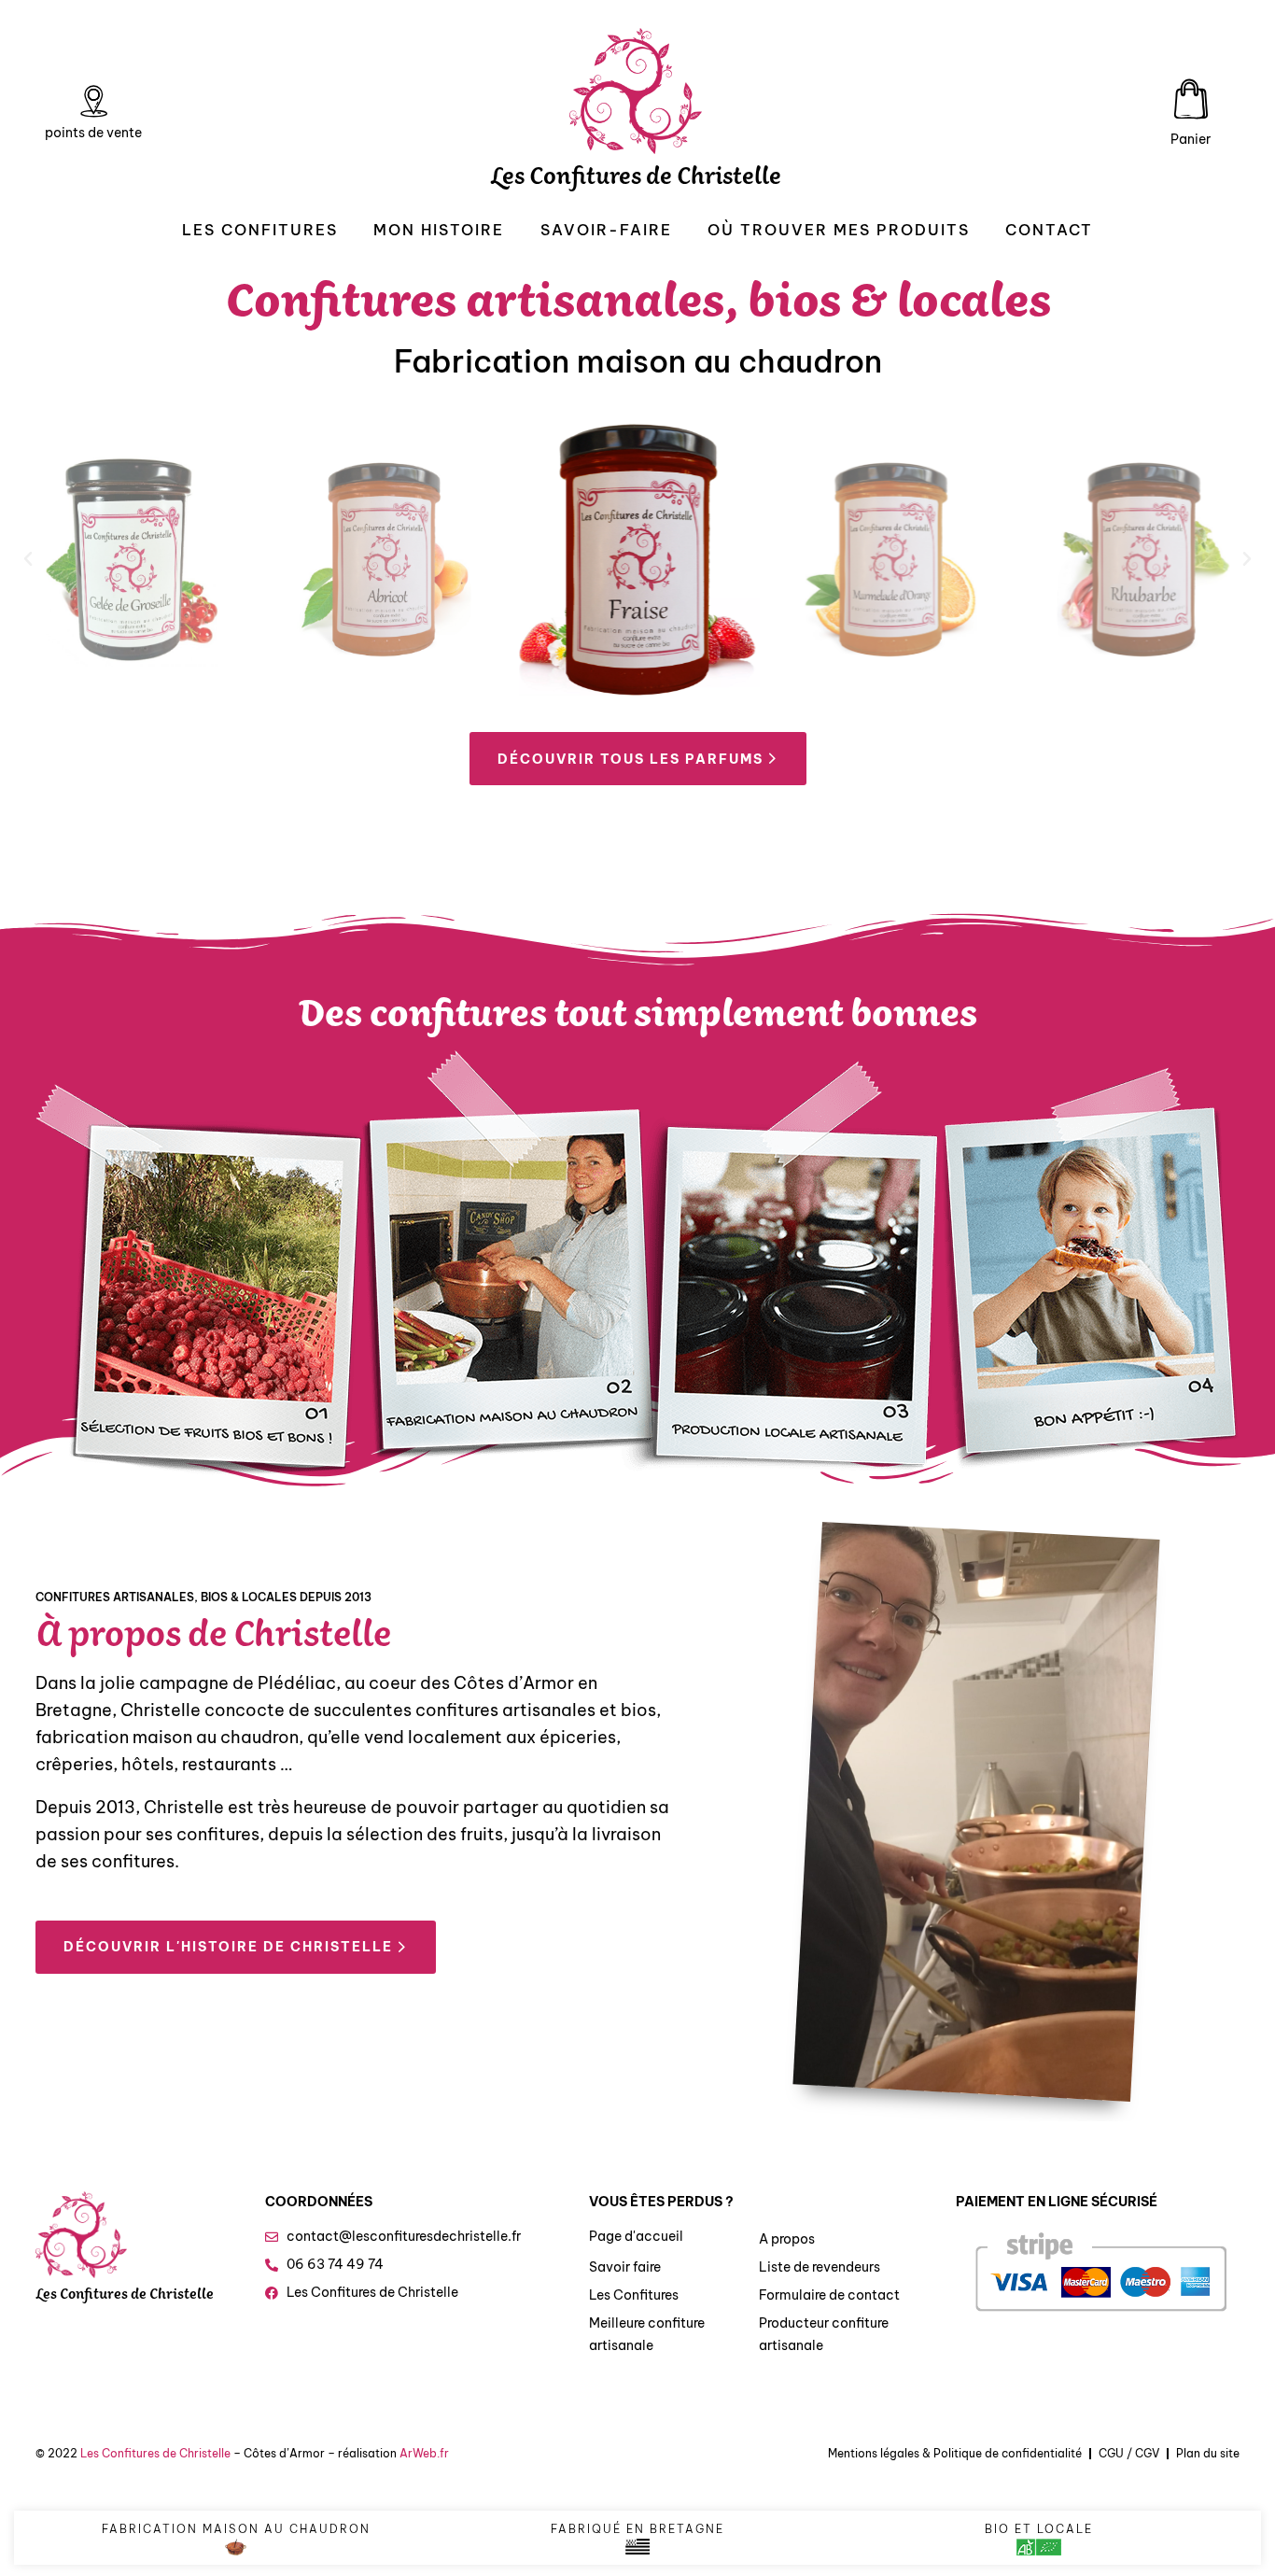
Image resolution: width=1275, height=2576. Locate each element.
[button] (28, 559)
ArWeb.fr (424, 2453)
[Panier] (1191, 99)
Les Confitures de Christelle (636, 180)
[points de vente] (93, 102)
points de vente (93, 133)
